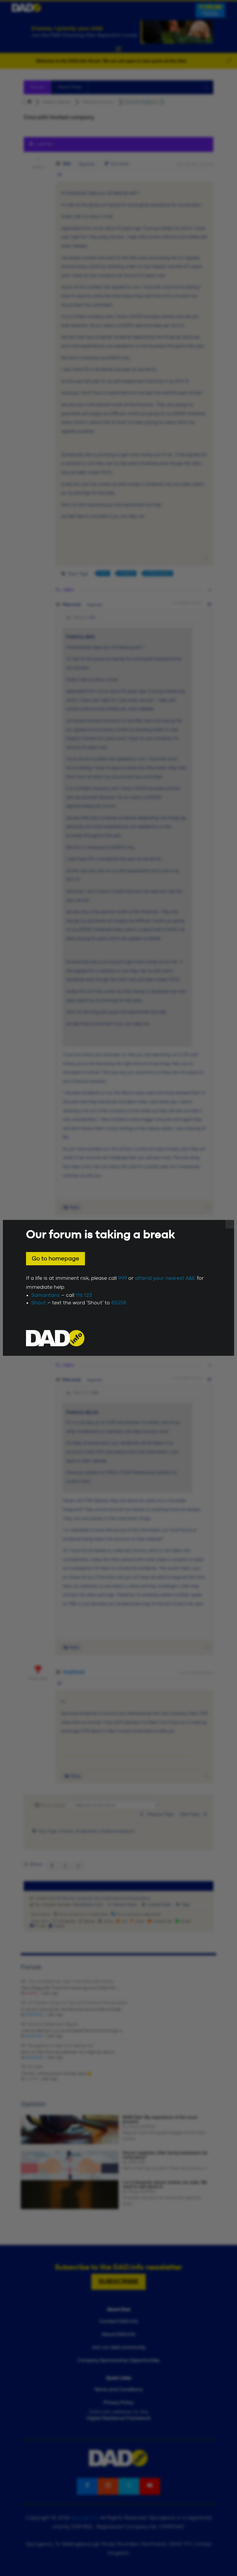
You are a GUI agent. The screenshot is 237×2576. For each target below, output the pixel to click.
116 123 (84, 1295)
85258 (119, 1303)
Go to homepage (55, 1259)
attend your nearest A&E (165, 1278)
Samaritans (46, 1295)
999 (123, 1278)
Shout (39, 1303)
